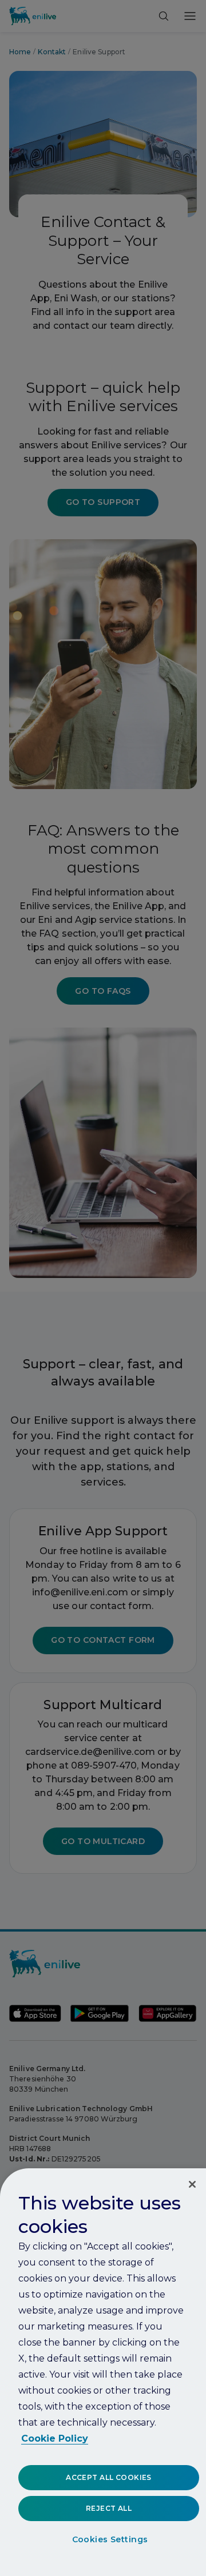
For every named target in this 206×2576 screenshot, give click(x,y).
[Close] (192, 2184)
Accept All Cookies (109, 2477)
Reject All (109, 2508)
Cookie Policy (55, 2438)
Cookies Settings (110, 2539)
